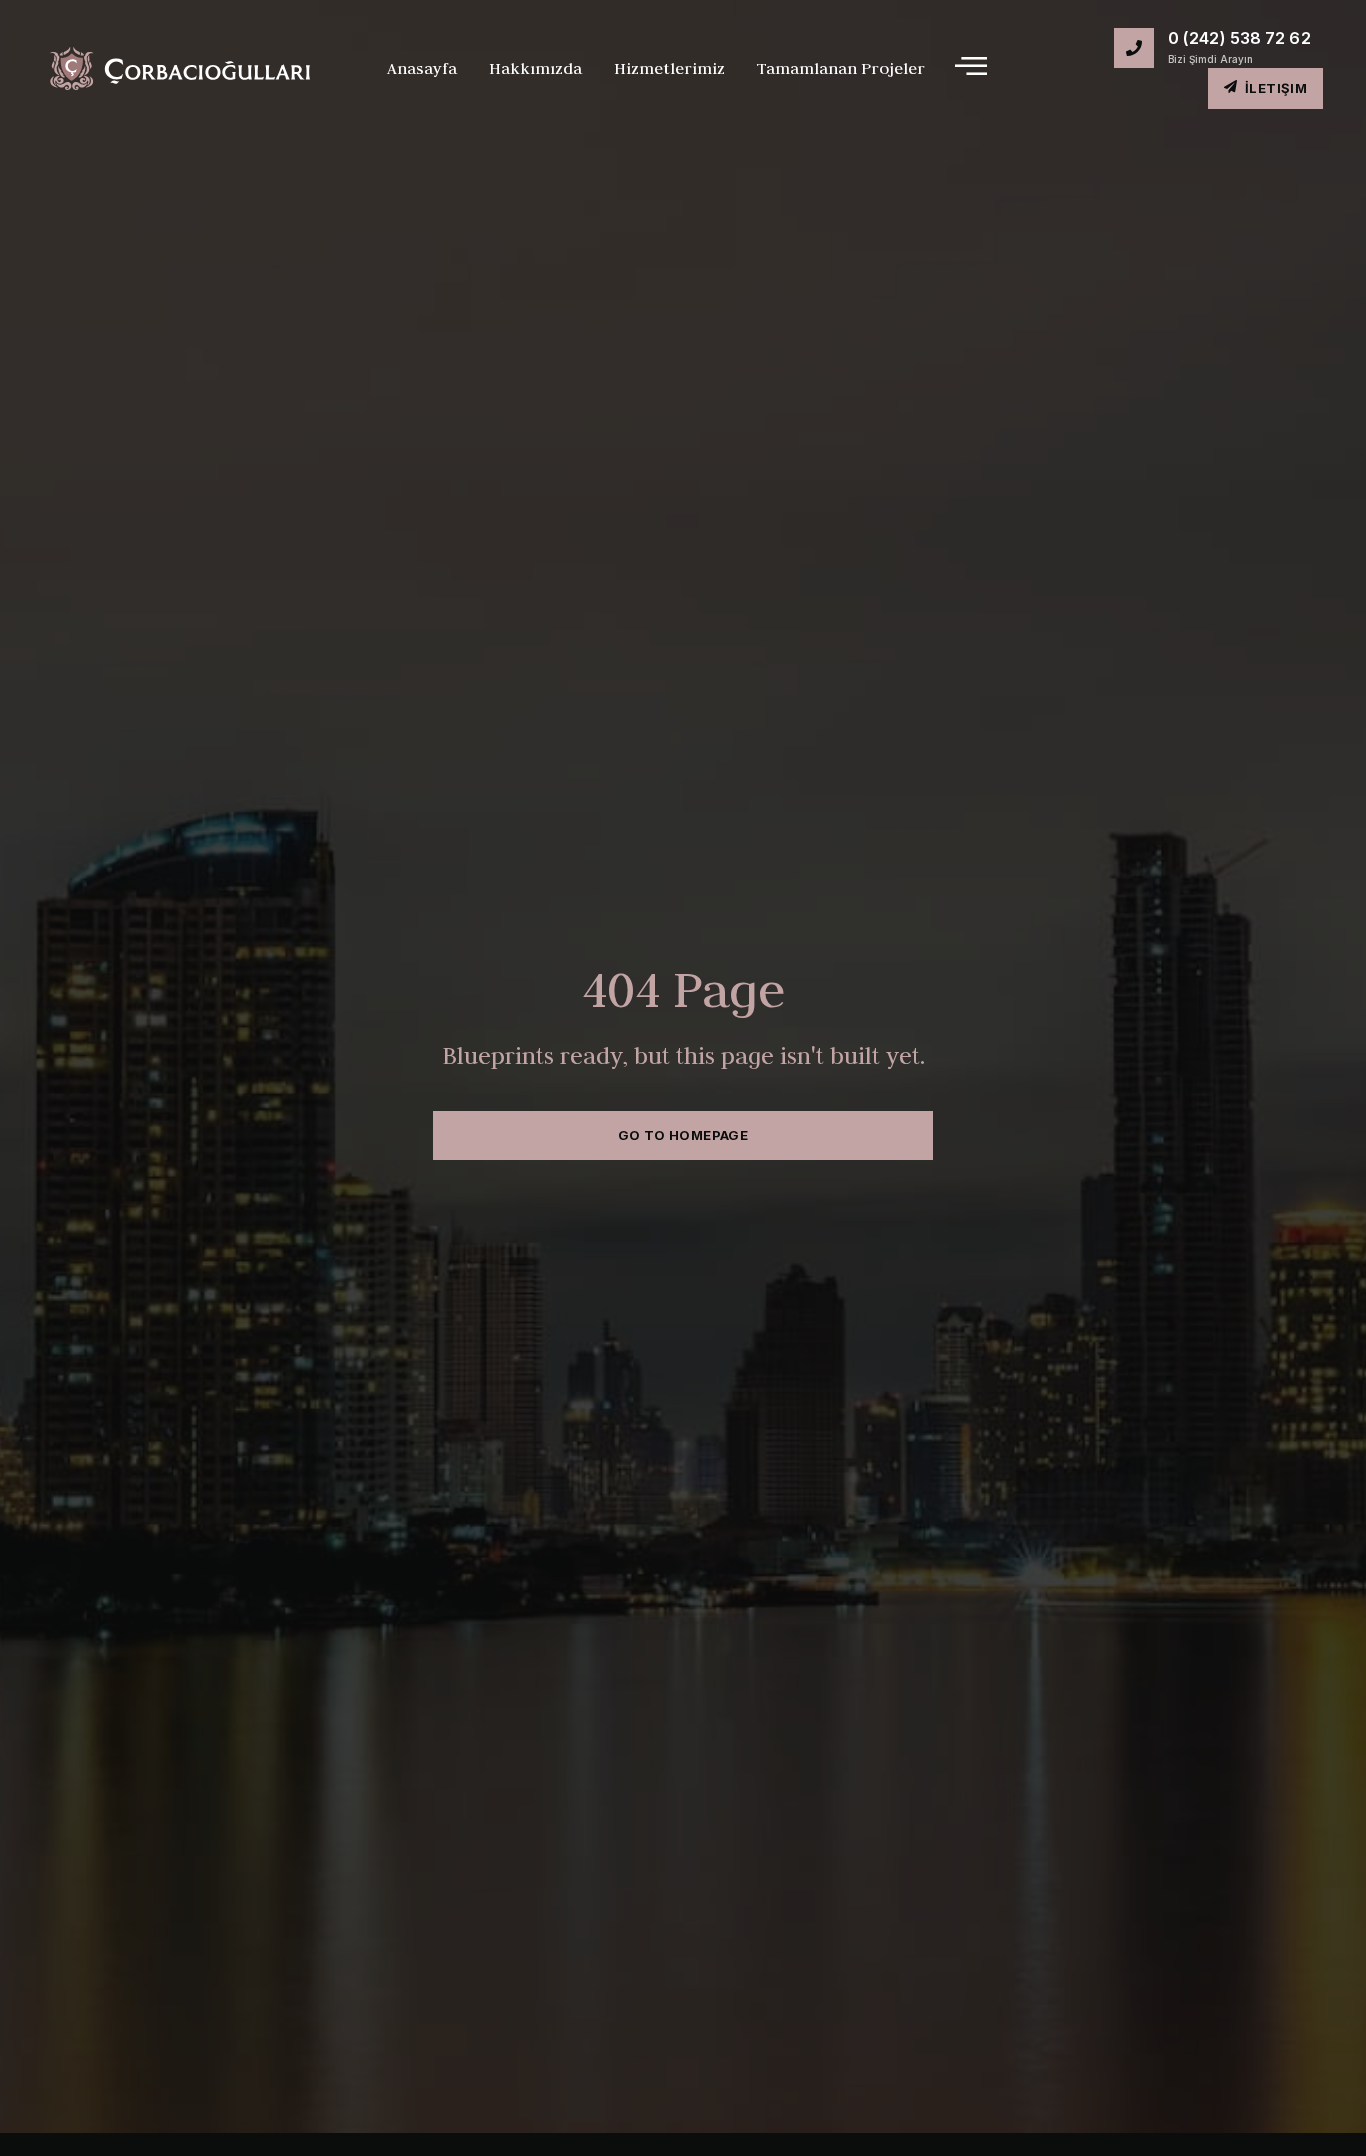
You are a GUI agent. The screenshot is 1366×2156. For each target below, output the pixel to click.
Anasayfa (422, 68)
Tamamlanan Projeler (841, 68)
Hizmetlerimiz (669, 68)
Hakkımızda (535, 68)
